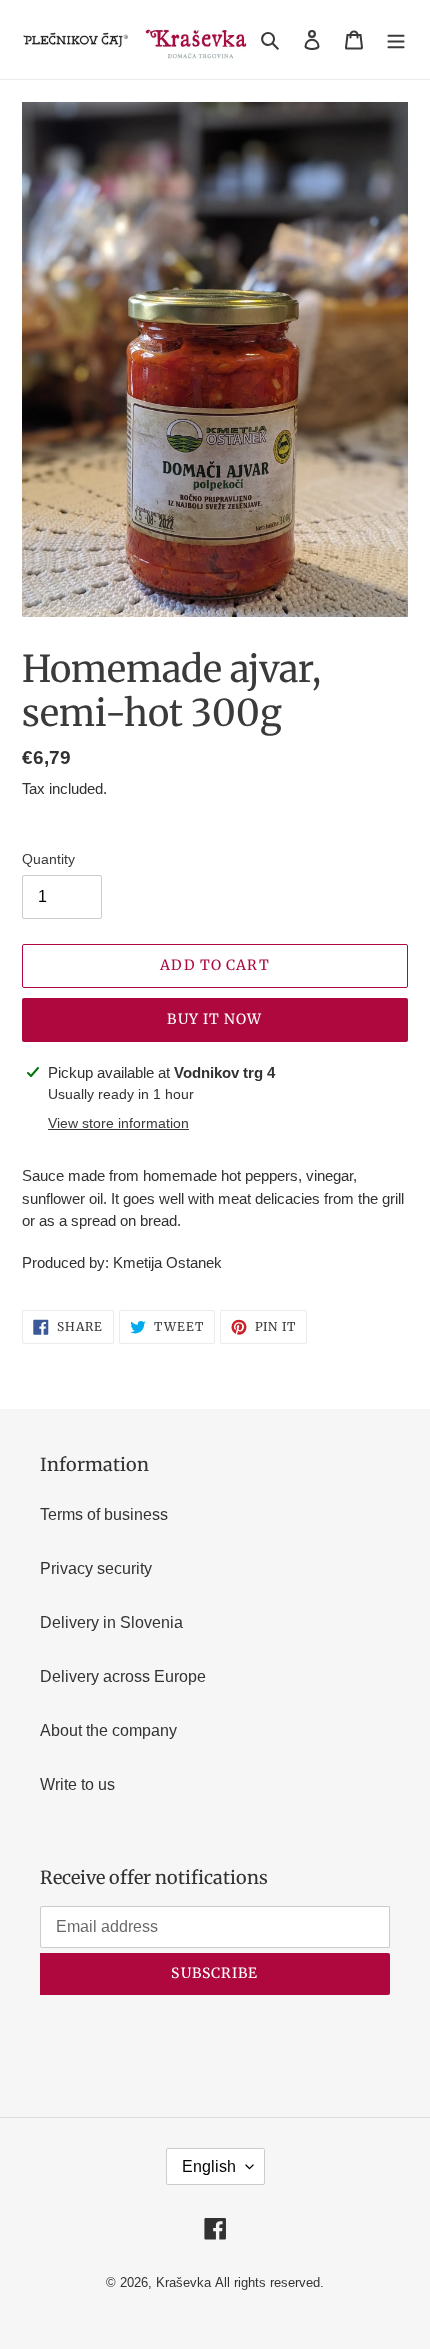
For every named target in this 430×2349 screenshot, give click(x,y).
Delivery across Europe (123, 1676)
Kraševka (183, 2282)
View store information (118, 1123)
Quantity (48, 859)
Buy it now (214, 1019)
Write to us (77, 1784)
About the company (108, 1730)
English (209, 2166)
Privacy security (96, 1568)
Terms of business (104, 1514)
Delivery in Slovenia (111, 1622)
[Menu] (396, 40)
